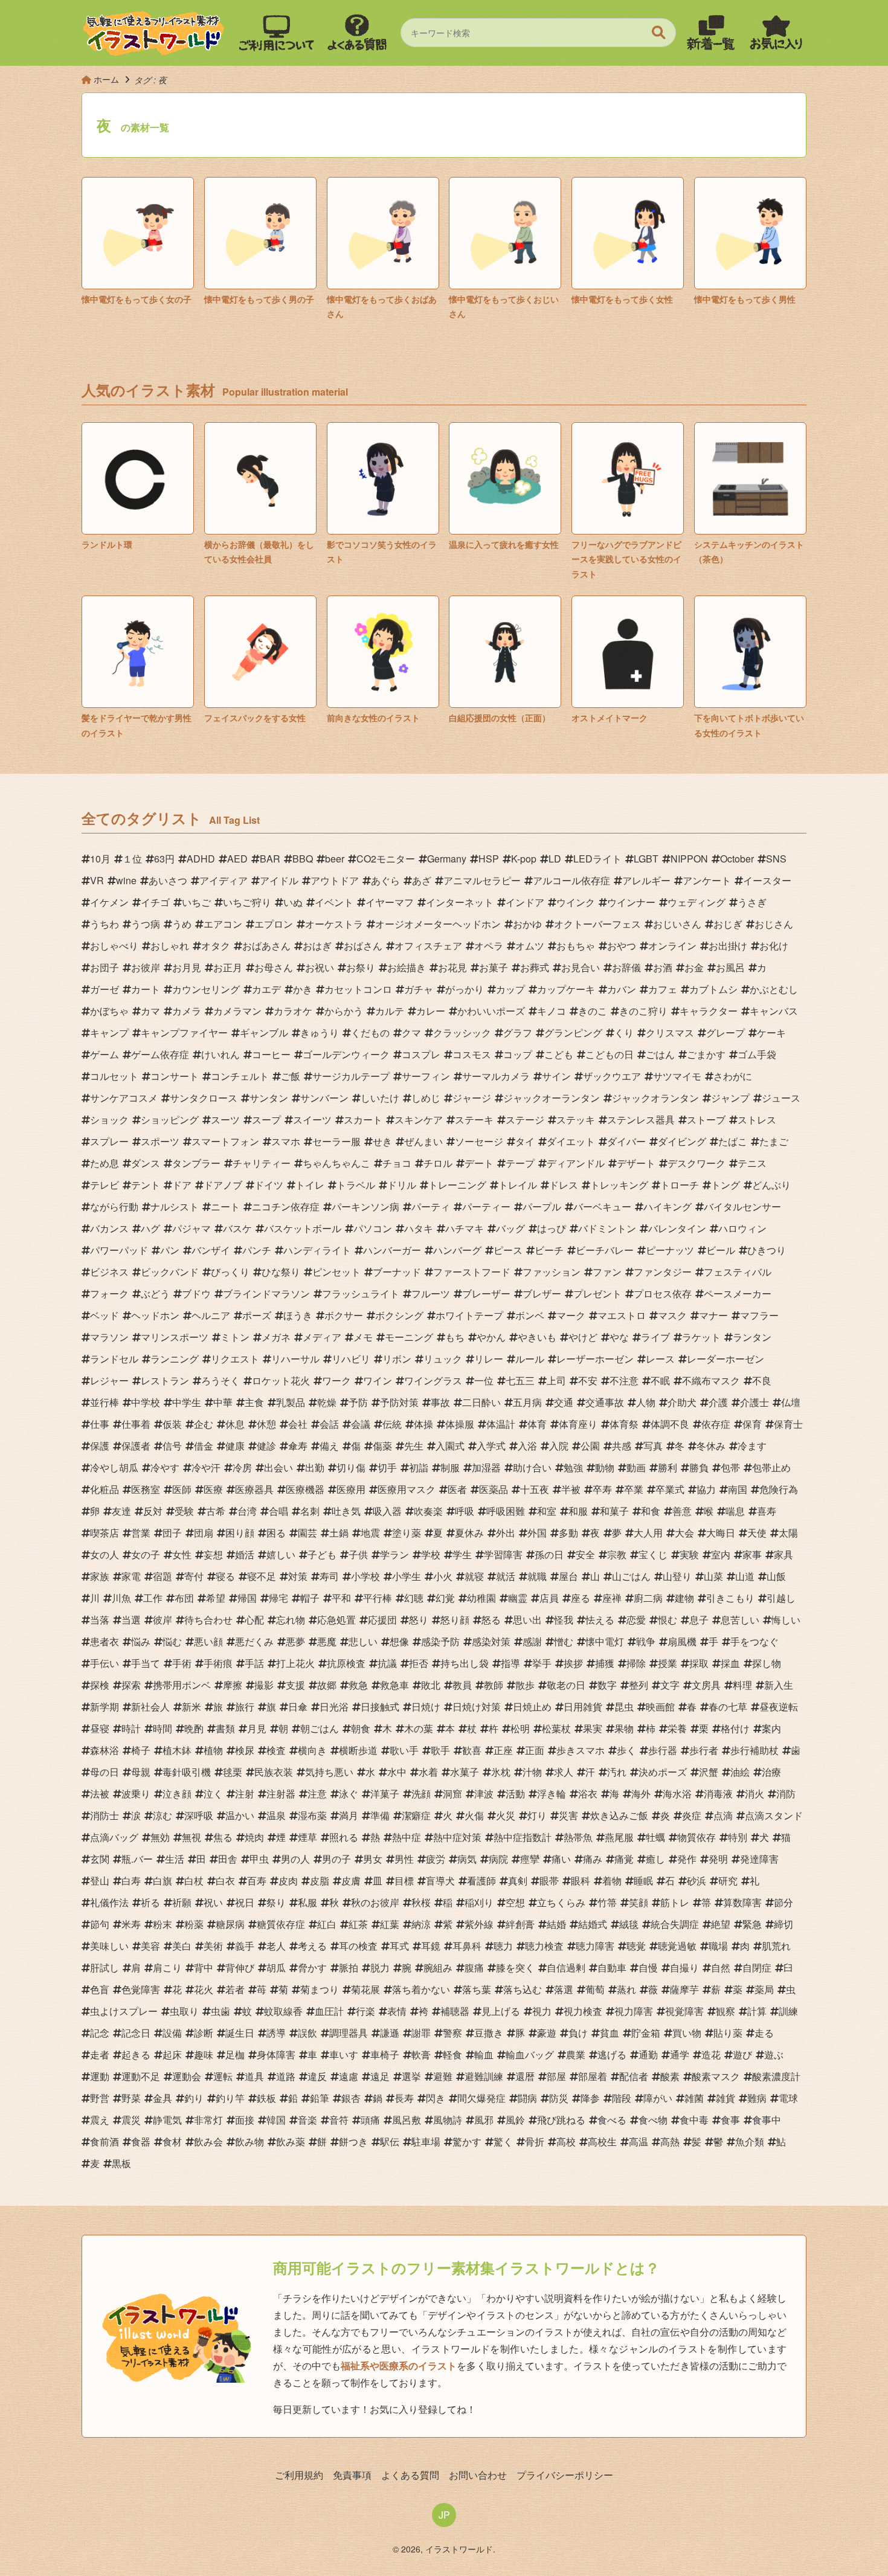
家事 (752, 1554)
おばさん (363, 946)
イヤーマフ (390, 902)
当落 (100, 1620)
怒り (419, 1620)
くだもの (370, 1033)
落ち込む (523, 1989)
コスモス (472, 1054)
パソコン (373, 1228)
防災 (559, 2098)
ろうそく (220, 1380)
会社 (298, 1424)
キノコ (552, 1011)
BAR (270, 859)
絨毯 (629, 1924)
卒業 (634, 1489)
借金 (204, 1446)
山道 (745, 1576)
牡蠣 (655, 1837)
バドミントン (607, 1228)
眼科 (581, 1881)
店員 (549, 1598)
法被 (100, 1794)
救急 (358, 1685)
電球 (788, 2098)
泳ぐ (349, 1794)
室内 (721, 1554)
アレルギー (646, 880)
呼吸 (465, 1511)
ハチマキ (465, 1228)
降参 (590, 2098)
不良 (762, 1380)
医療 (213, 1489)
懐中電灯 (605, 1641)
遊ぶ (774, 2054)
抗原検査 (346, 1663)
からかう (344, 1011)
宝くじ (653, 1554)
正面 (535, 1750)
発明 (718, 1859)
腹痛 (474, 1967)
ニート (225, 1206)
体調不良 (670, 1424)
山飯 (776, 1576)
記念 (100, 2033)
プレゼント (597, 1293)
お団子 (105, 967)
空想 (515, 1902)
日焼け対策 (477, 1707)
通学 (680, 2054)
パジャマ (191, 1228)
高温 (639, 2141)
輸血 (484, 2054)
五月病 (527, 1402)
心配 (254, 1620)
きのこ (593, 1011)
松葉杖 (556, 1728)
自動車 (612, 1967)
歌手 (440, 1750)
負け (578, 2033)
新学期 (105, 1707)
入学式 (491, 1446)
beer (335, 859)
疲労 (436, 1859)
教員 (462, 1685)
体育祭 (624, 1424)
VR (97, 880)
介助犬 (682, 1402)
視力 (542, 2011)
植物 (213, 1750)
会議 (361, 1424)
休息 (235, 1424)
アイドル (279, 880)
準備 (380, 1815)
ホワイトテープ (469, 1315)
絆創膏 (520, 1924)
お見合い (581, 967)
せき (382, 1141)
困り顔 (240, 1533)
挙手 (542, 1663)
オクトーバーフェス (597, 924)
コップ (518, 1054)
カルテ (390, 1011)
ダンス (146, 1163)
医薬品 (494, 1489)
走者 (100, 2054)
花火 (204, 1989)
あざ (422, 880)
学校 (431, 1554)
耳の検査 (358, 1946)
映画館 (660, 1707)
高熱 (670, 2141)
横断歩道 (358, 1750)
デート (479, 1163)
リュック (443, 1359)
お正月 (228, 967)
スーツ (225, 1119)
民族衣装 (274, 1772)
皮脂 (320, 1881)
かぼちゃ (109, 1011)
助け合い (532, 1467)
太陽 (788, 1533)
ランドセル (114, 1359)
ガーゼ (105, 989)
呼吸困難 (506, 1511)
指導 (510, 1663)
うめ (182, 924)
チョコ (397, 1163)
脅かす (312, 1967)
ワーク (336, 1380)
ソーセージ (479, 1141)
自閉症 (757, 1967)
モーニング (409, 1337)
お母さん (274, 967)
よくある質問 (410, 2475)
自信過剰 (566, 1967)
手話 (254, 1663)
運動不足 (141, 2076)
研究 (728, 1881)
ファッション (552, 1272)
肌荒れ (776, 1946)
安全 (585, 1554)
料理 (742, 1685)
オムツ (530, 946)
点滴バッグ (114, 1837)
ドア (182, 1185)
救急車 (394, 1685)
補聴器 (455, 2011)
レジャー (109, 1380)
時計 (131, 1728)
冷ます (752, 1446)
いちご (196, 902)
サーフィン (426, 1076)
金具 (162, 2098)
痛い (561, 1859)
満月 (349, 1815)
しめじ (426, 1098)
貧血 (610, 2033)
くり (624, 1033)
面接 (245, 2120)
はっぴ (552, 1228)
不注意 (624, 1380)
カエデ (266, 989)
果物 (624, 1728)
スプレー (109, 1141)
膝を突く (515, 1967)
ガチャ (419, 989)
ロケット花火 (281, 1380)
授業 (668, 1663)
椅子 (141, 1750)
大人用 (648, 1533)
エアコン (223, 924)
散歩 (525, 1685)
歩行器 (663, 1750)
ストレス (757, 1119)
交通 (564, 1402)
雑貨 (726, 2098)
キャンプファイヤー (184, 1033)
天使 (757, 1533)
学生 (462, 1554)
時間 (162, 1728)
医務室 (146, 1489)
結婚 (556, 1924)
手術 (182, 1663)
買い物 (687, 2033)
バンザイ (211, 1250)
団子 (172, 1533)
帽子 (310, 1598)
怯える (600, 1620)
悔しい (786, 1620)
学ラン (394, 1554)
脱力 (380, 1967)
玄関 (100, 1859)
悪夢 (295, 1641)
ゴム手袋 (757, 1054)
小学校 (365, 1576)
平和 (341, 1598)
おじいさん (677, 924)
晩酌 (194, 1728)
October (737, 859)
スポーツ (160, 1141)
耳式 (399, 1946)
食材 (172, 2141)
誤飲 (307, 2033)
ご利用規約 (299, 2475)
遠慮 (349, 2076)
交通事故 (605, 1402)
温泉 (276, 1815)
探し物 (767, 1663)
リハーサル (295, 1359)
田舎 (228, 1859)
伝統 (392, 1424)
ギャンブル (264, 1033)
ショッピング (170, 1119)
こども (559, 1054)
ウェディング (697, 902)
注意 (317, 1794)
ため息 (105, 1163)
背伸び (240, 1967)
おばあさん (266, 946)
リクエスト (235, 1359)
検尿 (245, 1750)
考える (312, 1946)
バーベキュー (602, 1206)
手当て (146, 1663)
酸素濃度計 (776, 2076)
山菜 (713, 1576)
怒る (491, 1620)
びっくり (230, 1272)
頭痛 (370, 2120)
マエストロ (622, 1315)
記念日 (136, 2033)
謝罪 (421, 2033)
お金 (694, 967)
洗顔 (421, 1794)
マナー (713, 1315)
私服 (307, 1902)
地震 (370, 1533)
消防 (786, 1794)
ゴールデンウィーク (346, 1054)
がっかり (465, 989)
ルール (530, 1359)
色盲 (100, 1989)
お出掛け (728, 946)
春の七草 (728, 1707)
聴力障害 (595, 1946)
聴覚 (636, 1946)
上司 (556, 1380)
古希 (216, 1511)
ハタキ (419, 1228)
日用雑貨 (583, 1707)
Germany (447, 859)
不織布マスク (711, 1380)
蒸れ (626, 1989)
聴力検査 (544, 1946)
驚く (503, 2141)
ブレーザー (486, 1293)
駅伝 (390, 2141)
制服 (450, 1467)
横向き (312, 1750)
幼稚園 (481, 1598)
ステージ (525, 1119)
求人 (564, 1772)
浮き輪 (552, 1794)
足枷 (235, 2054)
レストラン (165, 1380)
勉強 (573, 1467)
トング (726, 1185)
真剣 (518, 1881)
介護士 (754, 1402)
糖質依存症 (281, 1924)
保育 (752, 1424)
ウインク (576, 902)
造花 (711, 2054)
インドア (525, 902)
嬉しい (281, 1554)
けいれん (220, 1054)
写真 (653, 1446)
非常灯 (208, 2120)
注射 (245, 1794)
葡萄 (595, 1989)
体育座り (578, 1424)
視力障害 (634, 2011)
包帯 (730, 1467)
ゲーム (105, 1054)
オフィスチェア (428, 946)
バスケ (237, 1228)
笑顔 (639, 1902)
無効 (160, 1837)
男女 (373, 1859)
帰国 (247, 1598)
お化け (774, 946)
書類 (225, 1728)
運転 (223, 2076)
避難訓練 (484, 2076)
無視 (191, 1837)
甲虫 (259, 1859)
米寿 (131, 1924)
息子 (699, 1620)
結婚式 (593, 1924)
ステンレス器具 (641, 1119)
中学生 (187, 1402)
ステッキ (576, 1119)
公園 (590, 1446)
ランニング (175, 1359)
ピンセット (336, 1272)
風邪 (484, 2120)
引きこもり (730, 1598)
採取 (699, 1663)
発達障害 (759, 1859)
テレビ (105, 1185)
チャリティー (262, 1163)
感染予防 (440, 1641)
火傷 (474, 1815)
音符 (339, 2120)
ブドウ (196, 1293)
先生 (414, 1446)
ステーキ (474, 1119)
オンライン (672, 946)
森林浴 (105, 1750)
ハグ (150, 1228)
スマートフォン (225, 1141)
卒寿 (602, 1489)
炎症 (692, 1815)
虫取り (184, 2011)
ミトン (235, 1337)
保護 (100, 1446)
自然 (721, 1967)
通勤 (648, 2054)
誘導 (276, 2033)
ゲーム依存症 (160, 1054)
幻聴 (414, 1598)
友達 (121, 1511)
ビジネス (109, 1272)
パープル (542, 1206)
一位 (484, 1380)
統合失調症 (675, 1924)
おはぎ (317, 946)
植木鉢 (177, 1750)
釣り (194, 2098)
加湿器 (486, 1467)
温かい (240, 1815)
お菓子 (494, 967)
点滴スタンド (774, 1815)
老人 (276, 1946)
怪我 (564, 1620)
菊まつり (320, 1989)
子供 (358, 1554)
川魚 (121, 1598)
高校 (566, 2141)
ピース (508, 1250)
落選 (564, 1989)
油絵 (740, 1772)
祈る (150, 1902)
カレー (431, 1011)
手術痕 (218, 1663)
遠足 (380, 2076)
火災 (506, 1815)
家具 (783, 1554)
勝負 (699, 1467)
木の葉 (419, 1728)
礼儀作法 (109, 1902)
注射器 (281, 1794)
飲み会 (208, 2141)
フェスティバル (738, 1272)
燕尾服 (619, 1837)
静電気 (167, 2120)
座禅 (612, 1598)
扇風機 (682, 1641)
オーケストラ (334, 924)
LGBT (646, 859)
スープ (266, 1119)
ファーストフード (472, 1272)
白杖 (194, 1881)
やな (619, 1337)
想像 (399, 1641)
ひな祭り (281, 1272)
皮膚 (351, 1881)
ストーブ (706, 1119)
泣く (213, 1794)
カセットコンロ (358, 989)
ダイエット (571, 1141)
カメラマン (237, 1011)
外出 (506, 1533)
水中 (397, 1772)
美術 (213, 1946)
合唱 (278, 1511)
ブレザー (542, 1293)
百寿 (257, 1881)
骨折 (535, 2141)
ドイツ (269, 1185)
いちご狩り (247, 902)
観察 (726, 2011)
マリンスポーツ (175, 1337)
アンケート (707, 880)
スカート (363, 1119)
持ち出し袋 (465, 1663)
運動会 (187, 2076)
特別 (738, 1837)
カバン (622, 989)
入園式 (450, 1446)
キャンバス (774, 1011)
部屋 (556, 2076)
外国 (537, 1533)
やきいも (537, 1337)
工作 (153, 1598)
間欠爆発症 (481, 2098)
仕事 (100, 1424)
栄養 (677, 1728)
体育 (537, 1424)
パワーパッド (119, 1250)
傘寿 (298, 1446)
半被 (571, 1489)
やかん (491, 1337)
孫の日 (549, 1554)
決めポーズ (663, 1772)
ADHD (201, 859)
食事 (730, 2120)
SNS (776, 859)
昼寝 (100, 1728)
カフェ (663, 989)
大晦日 (721, 1533)
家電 (131, 1576)
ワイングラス (433, 1380)
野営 (100, 2098)
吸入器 (387, 1511)
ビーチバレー (605, 1250)
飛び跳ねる (561, 2120)
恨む (668, 1620)
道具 (254, 2076)
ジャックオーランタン (552, 1098)
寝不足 (262, 1576)
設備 (172, 2033)
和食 (651, 1511)
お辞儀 (626, 967)
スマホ (286, 1141)
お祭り (361, 967)
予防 (358, 1402)
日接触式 (380, 1707)
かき (303, 989)
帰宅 (278, 1598)
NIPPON (689, 859)
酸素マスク (716, 2076)
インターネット (460, 902)
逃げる (612, 2054)
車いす (344, 2054)
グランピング (573, 1033)
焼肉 (254, 1837)
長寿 (404, 2098)
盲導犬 (440, 1881)
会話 (329, 1424)
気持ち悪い (329, 1772)
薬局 (764, 1989)
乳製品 (291, 1402)
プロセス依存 (663, 1293)
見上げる (501, 2011)
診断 (204, 2033)
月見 (257, 1728)
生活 (175, 1859)
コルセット (114, 1076)
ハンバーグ (457, 1250)
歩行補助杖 (754, 1750)
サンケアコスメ (124, 1098)
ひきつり (767, 1250)
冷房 (242, 1467)
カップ (510, 989)
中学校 (146, 1402)
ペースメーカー (738, 1293)
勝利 (668, 1467)
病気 (467, 1859)
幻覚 (445, 1598)
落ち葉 (477, 1989)
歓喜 (472, 1750)
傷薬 (382, 1446)
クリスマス (670, 1033)
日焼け (426, 1707)
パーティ (431, 1206)
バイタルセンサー (742, 1206)
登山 (100, 1881)
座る (581, 1598)
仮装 (172, 1424)
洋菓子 (385, 1794)
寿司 (329, 1576)
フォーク (109, 1293)
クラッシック (462, 1033)
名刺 (310, 1511)
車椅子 (385, 2054)
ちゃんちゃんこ (336, 1163)
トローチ (680, 1185)
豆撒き (489, 2033)
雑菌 (694, 2098)
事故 (440, 1402)
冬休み (711, 1446)
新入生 (779, 1685)
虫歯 (220, 2011)
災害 (568, 1815)
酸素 (670, 2076)
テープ (520, 1163)
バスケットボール (303, 1228)
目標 (404, 1881)
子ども (322, 1554)
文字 (670, 1685)
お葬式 (535, 967)
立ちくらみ (561, 1902)
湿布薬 (312, 1815)
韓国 (276, 2120)
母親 (141, 1772)
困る (276, 1533)
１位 (132, 859)
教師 (494, 1685)
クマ (411, 1033)
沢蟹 (709, 1772)
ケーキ (771, 1033)
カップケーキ (566, 989)
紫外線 (479, 1924)
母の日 (105, 1772)
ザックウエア (612, 1076)
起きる (136, 2054)
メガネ (276, 1337)
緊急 (752, 1924)
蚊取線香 (283, 2011)
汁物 (532, 1772)
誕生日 (240, 2033)
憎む (564, 1641)
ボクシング (399, 1315)
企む (204, 1424)
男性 (404, 1859)
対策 (298, 1576)
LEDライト (597, 859)
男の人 (295, 1859)
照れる (344, 1837)
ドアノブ (223, 1185)
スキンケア (419, 1119)
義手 (245, 1946)
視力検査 (583, 2011)
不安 (588, 1380)
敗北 (431, 1685)
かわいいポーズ (491, 1011)
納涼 (421, 1924)
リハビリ (351, 1359)
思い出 (527, 1620)
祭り (276, 1902)
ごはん (660, 1054)
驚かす (467, 2141)
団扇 (204, 1533)
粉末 (162, 1924)
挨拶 (573, 1663)
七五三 (520, 1380)
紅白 (327, 1924)
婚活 (245, 1554)
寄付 (194, 1576)
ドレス (564, 1185)
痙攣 (530, 1859)
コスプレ (421, 1054)
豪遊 (547, 2033)
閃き (436, 2098)
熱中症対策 (457, 1837)
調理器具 (349, 2033)
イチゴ (155, 902)
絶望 (721, 1924)
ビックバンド (170, 1272)
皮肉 (288, 1881)
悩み (141, 1641)
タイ (525, 1141)
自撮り (684, 1967)
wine (126, 880)
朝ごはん (320, 1728)
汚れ (617, 1772)
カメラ (187, 1011)
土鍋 (339, 1533)
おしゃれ (170, 946)
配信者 (634, 2076)
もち (455, 1337)
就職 (537, 1576)
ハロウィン (742, 1228)
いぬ (293, 902)
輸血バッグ (530, 2054)
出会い (278, 1467)
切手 (387, 1467)
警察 (452, 2033)
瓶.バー (137, 1859)
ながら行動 (114, 1206)
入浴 (527, 1446)
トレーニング (457, 1185)
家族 (100, 1576)
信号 (172, 1446)
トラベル (356, 1185)
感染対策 (491, 1641)
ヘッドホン (155, 1315)
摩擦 (233, 1685)
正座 (503, 1750)
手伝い (105, 1663)
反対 (153, 1511)
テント (146, 1185)
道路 (286, 2076)
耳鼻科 (467, 1946)
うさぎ (752, 902)
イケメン (109, 902)
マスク (672, 1315)
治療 (771, 1772)
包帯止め (771, 1467)
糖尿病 (230, 1924)
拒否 (419, 1663)
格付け (735, 1728)
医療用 (351, 1489)
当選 (131, 1620)
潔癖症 (416, 1815)
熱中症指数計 (523, 1837)
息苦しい (740, 1620)
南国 (738, 1489)
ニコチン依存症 (286, 1206)
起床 (172, 2054)
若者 (235, 1989)
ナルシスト (175, 1206)
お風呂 (730, 967)
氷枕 (501, 1772)
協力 (706, 1489)
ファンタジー (663, 1272)
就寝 (474, 1576)
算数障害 (742, 1902)
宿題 (162, 1576)
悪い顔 (208, 1641)
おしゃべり (114, 946)
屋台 (568, 1576)
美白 (182, 1946)
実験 (689, 1554)
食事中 (767, 2120)
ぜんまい (423, 1141)
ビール (721, 1250)
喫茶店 (105, 1533)
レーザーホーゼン (595, 1359)
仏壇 (791, 1402)
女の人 (105, 1554)
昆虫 (624, 1707)
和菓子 (614, 1511)
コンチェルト (240, 1076)
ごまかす (706, 1054)
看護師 (481, 1881)
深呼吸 (199, 1815)
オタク (216, 946)
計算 (757, 2011)
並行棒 (105, 1402)
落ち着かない (421, 1989)
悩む (172, 1641)
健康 (235, 1446)
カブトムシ (713, 989)
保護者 (136, 1446)
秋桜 (421, 1902)
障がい (658, 2098)
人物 (646, 1402)
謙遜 (390, 2033)
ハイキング (668, 1206)
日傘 (298, 1707)
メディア (322, 1337)
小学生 (407, 1576)
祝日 (245, 1902)
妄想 (213, 1554)
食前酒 (105, 2141)
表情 (397, 2011)
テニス (752, 1163)
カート (146, 989)
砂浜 (697, 1881)
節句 (100, 1924)
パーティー (486, 1206)
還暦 (525, 2076)
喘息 (735, 1511)
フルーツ (431, 1293)
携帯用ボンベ (182, 1685)
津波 (484, 1794)
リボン (397, 1359)
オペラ (489, 946)
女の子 (146, 1554)
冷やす (165, 1467)
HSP (489, 859)
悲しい (363, 1641)
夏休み (469, 1533)
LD (555, 859)
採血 (730, 1663)
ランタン (752, 1337)
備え (329, 1446)
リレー (489, 1359)
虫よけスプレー (124, 2011)
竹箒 (607, 1902)
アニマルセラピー (482, 880)
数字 (607, 1685)
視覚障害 (684, 2011)
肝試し (105, 1967)
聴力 (503, 1946)
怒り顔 (455, 1620)
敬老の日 (566, 1685)
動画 (636, 1467)
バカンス (109, 1228)
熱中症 (407, 1837)
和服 (578, 1511)
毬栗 (233, 1772)
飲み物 (249, 2141)
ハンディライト (317, 1250)
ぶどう (155, 1293)
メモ (363, 1337)
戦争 (646, 1641)
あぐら (385, 880)
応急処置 (336, 1620)
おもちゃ (576, 946)
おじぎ (728, 924)
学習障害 (503, 1554)
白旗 (162, 1881)
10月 (100, 859)
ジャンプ (730, 1098)
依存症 (716, 1424)
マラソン (109, 1337)
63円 (164, 859)
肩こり (167, 1967)
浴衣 (588, 1794)
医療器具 (254, 1489)
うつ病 (146, 924)
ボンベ (530, 1315)
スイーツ (312, 1119)
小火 (443, 1576)
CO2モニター (386, 859)
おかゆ (527, 924)
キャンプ (109, 1033)
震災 (131, 2120)
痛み (593, 1859)
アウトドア (335, 880)
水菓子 (465, 1772)
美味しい (109, 1946)
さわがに (733, 1076)
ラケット (701, 1337)
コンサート (175, 1076)
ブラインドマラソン (266, 1293)
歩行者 (704, 1750)
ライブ (655, 1337)
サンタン (269, 1098)
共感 (622, 1446)
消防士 (105, 1815)
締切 (783, 1924)
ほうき (298, 1315)
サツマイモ (677, 1076)
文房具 (706, 1685)
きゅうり (320, 1033)
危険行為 (779, 1489)
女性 (182, 1554)
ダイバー (626, 1141)
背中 (204, 1967)
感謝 (532, 1641)
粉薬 (194, 1924)
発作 (687, 1859)
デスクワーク (697, 1163)
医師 (182, 1489)
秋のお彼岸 (375, 1902)
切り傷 (351, 1467)
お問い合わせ (478, 2475)
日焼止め (532, 1707)
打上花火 (295, 1663)
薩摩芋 (684, 1989)
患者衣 (105, 1641)
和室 (547, 1511)
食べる (612, 2120)
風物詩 (448, 2120)
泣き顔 (177, 1794)
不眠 (660, 1380)
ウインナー (631, 902)
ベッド (105, 1315)
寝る (225, 1576)
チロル (438, 1163)
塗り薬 (407, 1533)
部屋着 (593, 2076)
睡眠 (643, 1881)
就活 (506, 1576)
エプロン (274, 924)
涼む (162, 1815)
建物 (684, 1598)
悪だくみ (254, 1641)
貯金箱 (646, 2033)
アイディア (224, 880)
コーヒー (271, 1054)
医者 (457, 1489)
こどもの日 (610, 1054)
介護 (718, 1402)
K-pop (524, 859)
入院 (559, 1446)
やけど (583, 1337)
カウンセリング (206, 989)
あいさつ (168, 880)
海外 (641, 1794)
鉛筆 (320, 2098)
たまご (774, 1141)
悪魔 (327, 1641)
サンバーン (324, 1098)
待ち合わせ (208, 1620)
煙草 (307, 1837)
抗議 (387, 1663)
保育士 (788, 1424)
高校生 (602, 2141)
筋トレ (675, 1902)
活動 (515, 1794)
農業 (576, 2054)
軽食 (452, 2054)
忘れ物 (291, 1620)
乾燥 (327, 1402)
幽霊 (518, 1598)
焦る (223, 1837)
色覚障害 (141, 1989)
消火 (754, 1794)
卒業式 (670, 1489)
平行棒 (378, 1598)
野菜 (131, 2098)
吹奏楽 (428, 1511)
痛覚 (624, 1859)
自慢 (648, 1967)
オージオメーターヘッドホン (438, 924)
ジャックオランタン (655, 1098)
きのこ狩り (643, 1011)
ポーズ (257, 1315)
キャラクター (709, 1011)
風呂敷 (407, 2120)
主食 (254, 1402)
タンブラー (196, 1163)
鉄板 (266, 2098)
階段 (622, 2098)
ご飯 (291, 1076)
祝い (213, 1902)
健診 (266, 1446)
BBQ (303, 859)
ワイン (378, 1380)
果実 (593, 1728)
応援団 (382, 1620)
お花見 (452, 967)
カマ (150, 1011)
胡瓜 (276, 1967)
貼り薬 (728, 2033)
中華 (223, 1402)
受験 (184, 1511)
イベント (334, 902)
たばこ (733, 1141)
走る (764, 2033)
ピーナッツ (670, 1250)
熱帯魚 (578, 1837)
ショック (109, 1119)
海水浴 (677, 1794)
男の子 (336, 1859)
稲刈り (479, 1902)
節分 (783, 1902)
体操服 (460, 1424)
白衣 (225, 1881)
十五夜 (535, 1489)
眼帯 (549, 1881)
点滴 (723, 1815)
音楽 (307, 2120)
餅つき (353, 2141)
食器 (141, 2141)
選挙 (411, 2076)
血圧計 (329, 2011)
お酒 (663, 967)
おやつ (622, 946)
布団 (184, 1598)
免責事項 (352, 2475)
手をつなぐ (754, 1641)
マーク (571, 1315)
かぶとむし (774, 989)
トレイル (518, 1185)
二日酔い (481, 1402)
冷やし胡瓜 (114, 1467)
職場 (718, 1946)
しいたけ (380, 1098)
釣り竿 (230, 2098)
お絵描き (407, 967)
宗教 (617, 1554)
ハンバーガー (392, 1250)
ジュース (781, 1098)
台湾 (247, 1511)
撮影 (264, 1685)
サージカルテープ (351, 1076)
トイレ (310, 1185)
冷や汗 (206, 1467)
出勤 (315, 1467)
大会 (684, 1533)
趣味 (204, 2054)
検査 (276, 1750)
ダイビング (682, 1141)
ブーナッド (397, 1272)
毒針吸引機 (187, 1772)
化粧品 (105, 1489)
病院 (498, 1859)
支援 (295, 1685)
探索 (131, 1685)
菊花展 (365, 1989)
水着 (428, 1772)
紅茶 (358, 1924)
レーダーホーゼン (726, 1359)
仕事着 (136, 1424)
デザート (636, 1163)
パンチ (257, 1250)
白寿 (131, 1881)
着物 (612, 1881)
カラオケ (293, 1011)
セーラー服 (336, 1141)
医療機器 (305, 1489)
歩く (626, 1750)
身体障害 (276, 2054)
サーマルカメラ (496, 1076)
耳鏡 (431, 1946)
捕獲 (605, 1663)
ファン (607, 1272)
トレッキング (619, 1185)
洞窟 (452, 1794)
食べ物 (653, 2120)
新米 (191, 1707)
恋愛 (636, 1620)
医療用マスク (407, 1489)
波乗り (136, 1794)
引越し (781, 1598)
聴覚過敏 (677, 1946)
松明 (520, 1728)
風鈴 (515, 2120)
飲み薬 (291, 2141)
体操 (423, 1424)
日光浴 (334, 1707)
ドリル (402, 1185)
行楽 (365, 2011)
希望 (216, 1598)
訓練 (788, 2011)
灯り (537, 1815)
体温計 (501, 1424)
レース (660, 1359)
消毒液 (718, 1794)
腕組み (438, 1967)
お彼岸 (146, 967)
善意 (682, 1511)
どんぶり (771, 1185)
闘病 (527, 2098)
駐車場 (426, 2141)
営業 (141, 1533)
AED (237, 859)
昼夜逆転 (779, 1707)
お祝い (320, 967)
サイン (556, 1076)
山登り (677, 1576)
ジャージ (472, 1098)
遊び (742, 2054)
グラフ (518, 1033)
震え (100, 2120)
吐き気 (346, 1511)
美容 (150, 1946)
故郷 (327, 1685)
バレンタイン (677, 1228)
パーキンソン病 (365, 1206)
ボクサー (344, 1315)
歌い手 (404, 1750)
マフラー (759, 1315)
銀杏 (351, 2098)
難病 (757, 2098)
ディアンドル (576, 1163)
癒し (655, 1859)
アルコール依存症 (571, 880)
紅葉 (390, 1924)
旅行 (245, 1707)
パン (170, 1250)
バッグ (510, 1228)
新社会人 (150, 1707)
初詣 (419, 1467)
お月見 (187, 967)
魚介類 (750, 2141)
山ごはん (631, 1576)
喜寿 (767, 1511)
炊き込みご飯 (619, 1815)
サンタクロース (204, 1098)
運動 (100, 2076)
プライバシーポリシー (565, 2475)
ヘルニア (211, 1315)
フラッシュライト (361, 1293)
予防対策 (399, 1402)
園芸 (307, 1533)
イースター (767, 880)
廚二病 (648, 1598)
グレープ (726, 1033)
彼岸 (162, 1620)
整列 (639, 1685)
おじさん (774, 924)
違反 (317, 2076)
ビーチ (549, 1250)
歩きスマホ (581, 1750)
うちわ (105, 924)
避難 (443, 2076)
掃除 (636, 1663)
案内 (771, 1728)
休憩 (266, 1424)
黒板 (121, 2163)
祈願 (182, 1902)
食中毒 (694, 2120)
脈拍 (349, 1967)
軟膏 (421, 2054)
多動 (568, 1533)
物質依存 (697, 1837)
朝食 (361, 1728)
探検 (100, 1685)
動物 (605, 1467)
